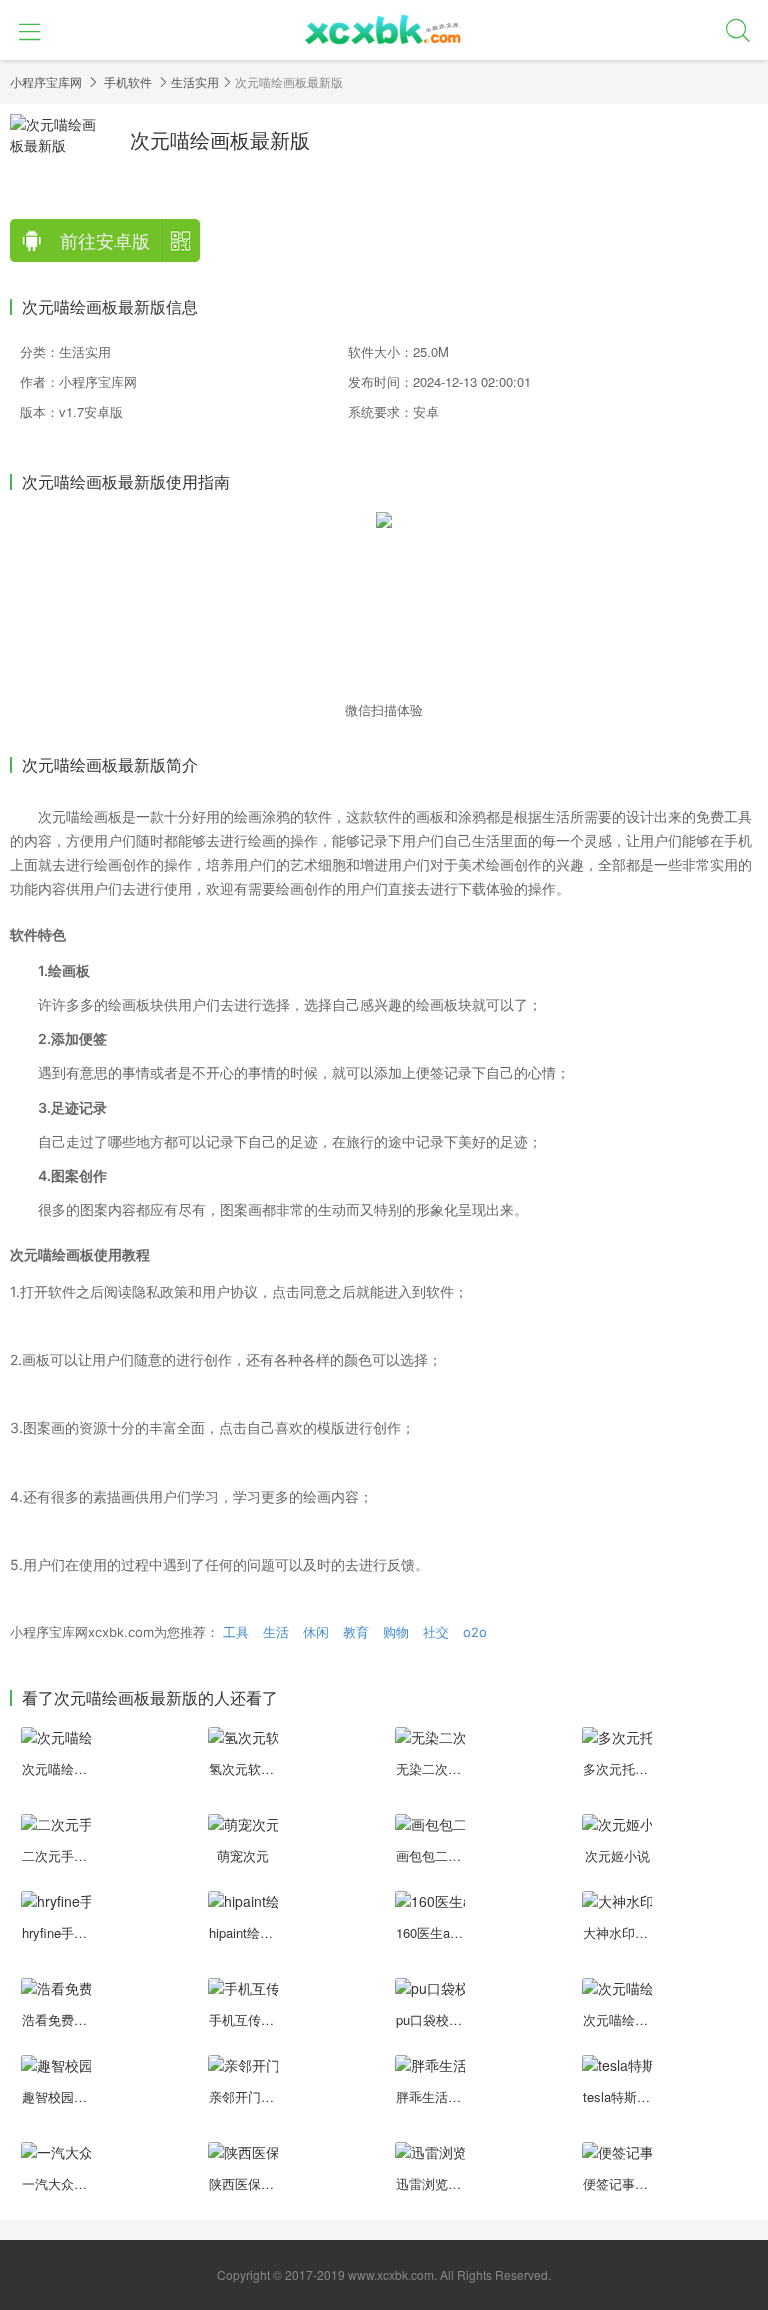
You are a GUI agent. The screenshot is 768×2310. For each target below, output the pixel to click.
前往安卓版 (105, 240)
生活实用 (195, 81)
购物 (396, 1632)
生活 (276, 1632)
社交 (436, 1632)
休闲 (316, 1632)
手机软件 (128, 81)
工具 (236, 1632)
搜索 (738, 30)
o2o (475, 1632)
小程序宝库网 (46, 81)
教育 (356, 1632)
